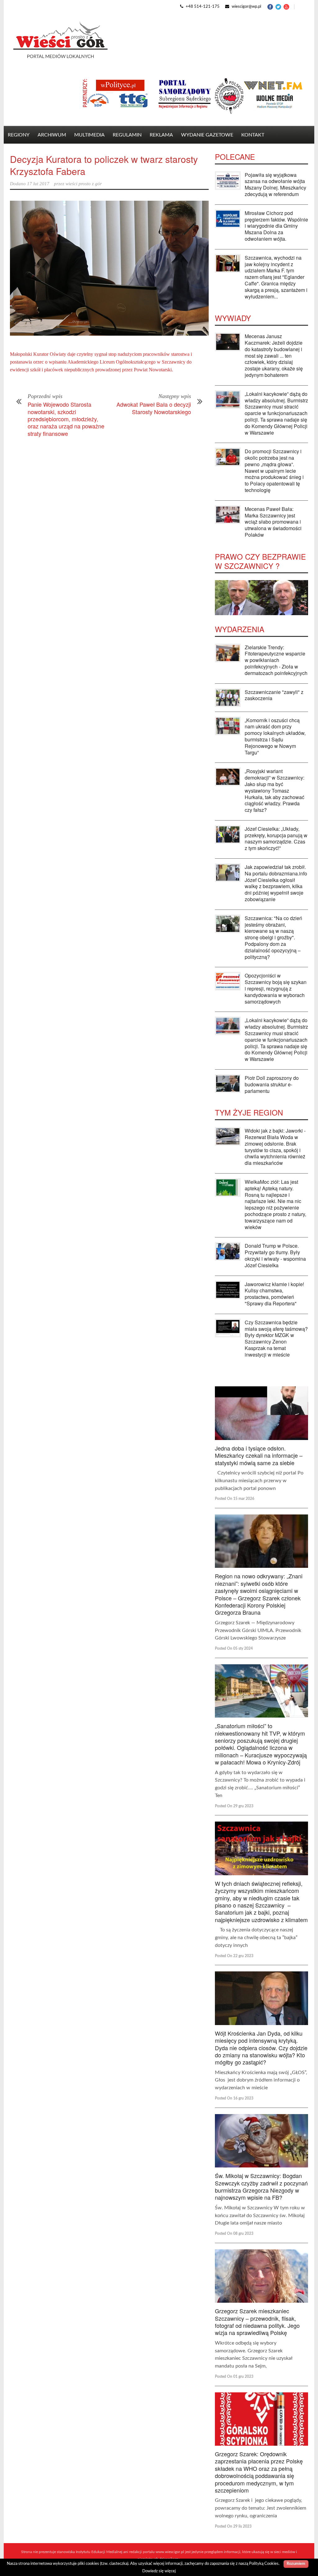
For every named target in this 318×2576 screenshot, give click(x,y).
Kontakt (253, 135)
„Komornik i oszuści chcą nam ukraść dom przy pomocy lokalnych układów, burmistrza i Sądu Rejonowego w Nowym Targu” (275, 736)
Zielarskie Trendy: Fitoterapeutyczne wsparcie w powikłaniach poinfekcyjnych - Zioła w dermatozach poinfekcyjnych (276, 660)
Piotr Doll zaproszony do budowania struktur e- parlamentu (272, 1084)
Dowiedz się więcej (159, 2571)
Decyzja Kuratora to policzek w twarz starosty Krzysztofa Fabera (104, 165)
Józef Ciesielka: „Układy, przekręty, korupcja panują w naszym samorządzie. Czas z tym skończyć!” (276, 838)
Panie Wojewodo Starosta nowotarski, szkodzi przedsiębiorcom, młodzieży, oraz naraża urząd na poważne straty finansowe (66, 419)
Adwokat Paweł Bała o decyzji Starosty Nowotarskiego (154, 408)
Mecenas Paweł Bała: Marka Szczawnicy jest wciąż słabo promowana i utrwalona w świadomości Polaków (273, 522)
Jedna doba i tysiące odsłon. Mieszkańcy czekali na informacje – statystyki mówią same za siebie (259, 1455)
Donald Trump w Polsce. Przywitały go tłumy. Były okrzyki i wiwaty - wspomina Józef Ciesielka (275, 1255)
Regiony (19, 135)
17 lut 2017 (38, 184)
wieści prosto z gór (84, 184)
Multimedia (89, 135)
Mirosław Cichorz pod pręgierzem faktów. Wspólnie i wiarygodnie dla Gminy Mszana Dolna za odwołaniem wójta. (276, 226)
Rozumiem (296, 2564)
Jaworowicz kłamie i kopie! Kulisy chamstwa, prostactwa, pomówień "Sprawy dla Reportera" (274, 1294)
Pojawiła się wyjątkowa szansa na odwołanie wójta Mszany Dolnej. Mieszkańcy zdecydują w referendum (275, 184)
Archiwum (52, 135)
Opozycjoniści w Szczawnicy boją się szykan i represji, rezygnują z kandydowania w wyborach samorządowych (276, 988)
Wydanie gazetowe (207, 135)
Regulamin (127, 135)
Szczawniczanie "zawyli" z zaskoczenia (274, 695)
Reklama (161, 135)
